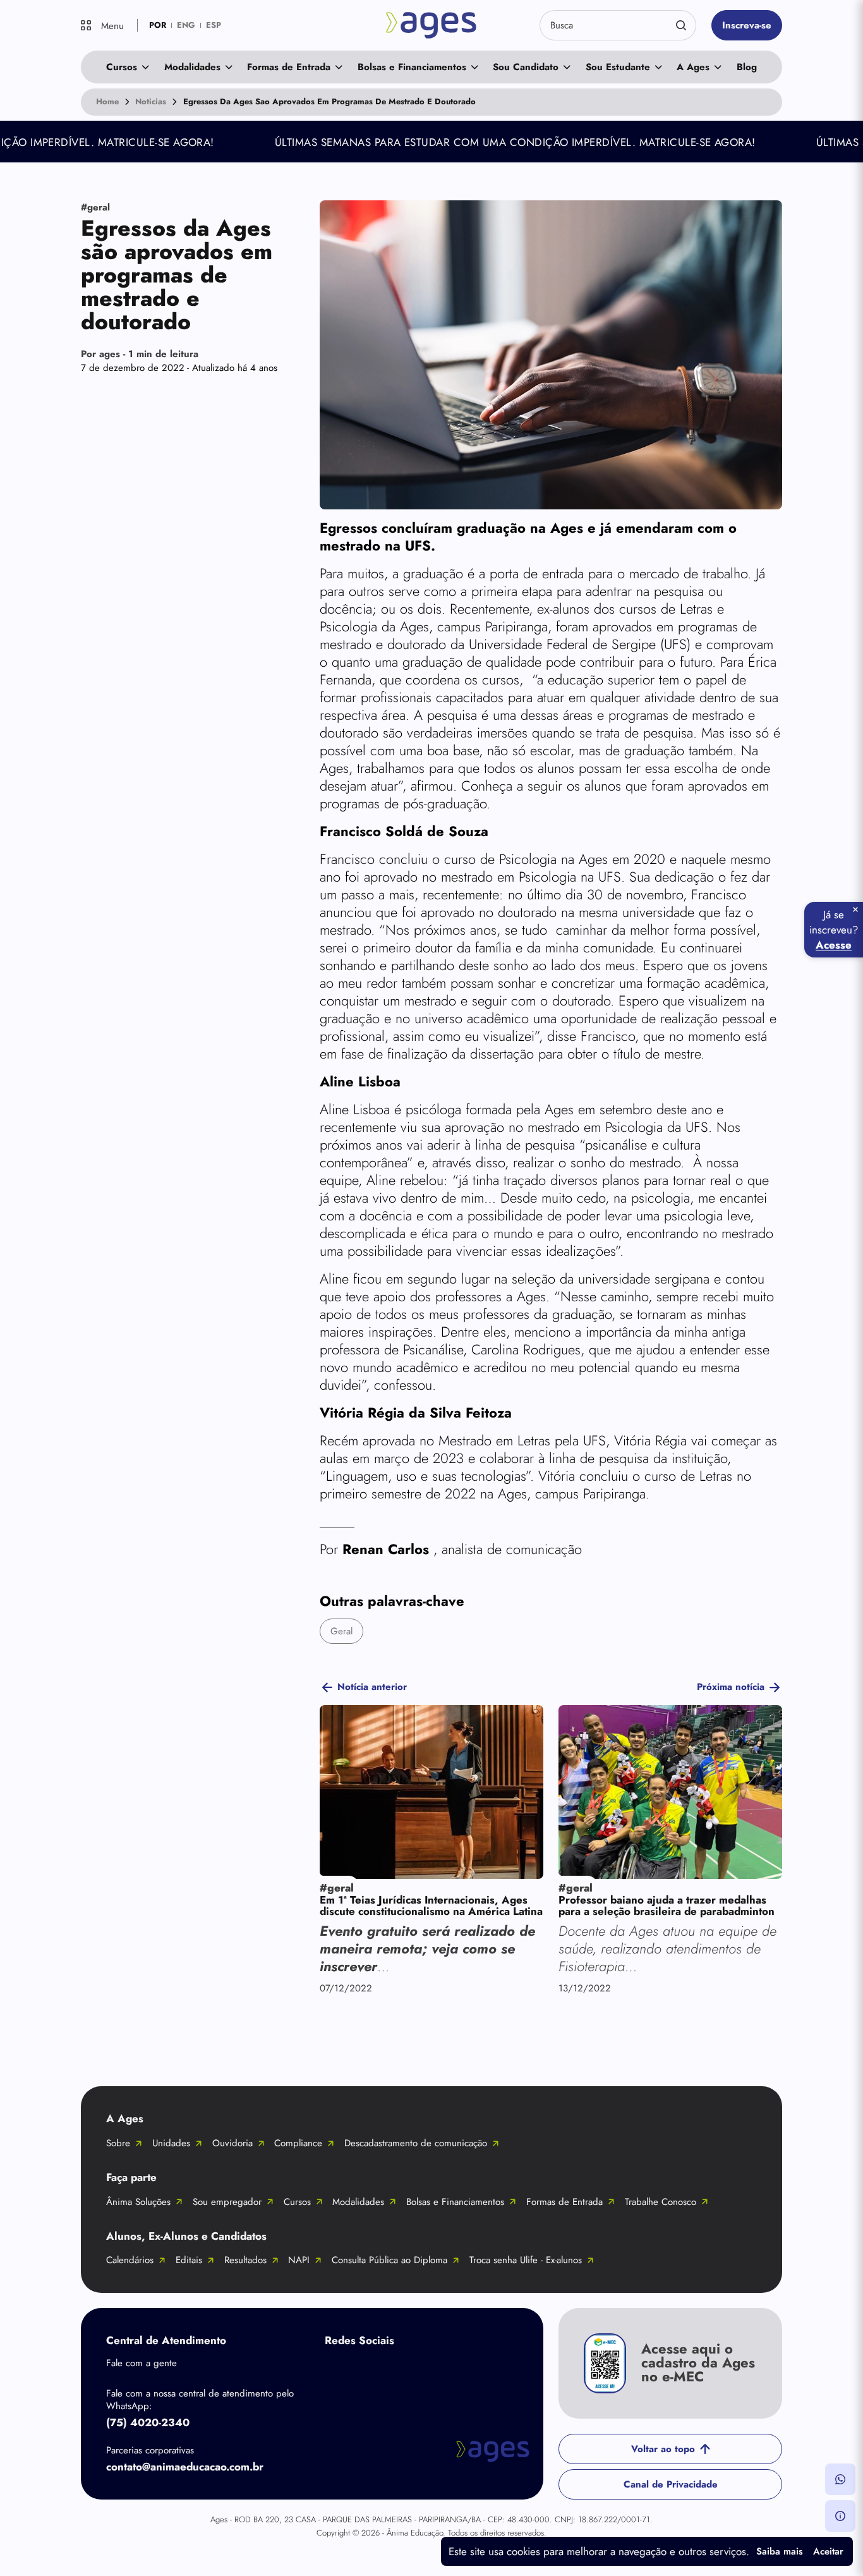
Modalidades (192, 67)
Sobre (118, 2143)
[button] (840, 2479)
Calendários (130, 2260)
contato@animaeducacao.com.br (185, 2467)
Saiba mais (780, 2551)
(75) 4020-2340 (148, 2422)
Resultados (245, 2260)
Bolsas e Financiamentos (412, 67)
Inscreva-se (747, 25)
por (158, 25)
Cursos (122, 67)
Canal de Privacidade (671, 2484)
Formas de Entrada (289, 67)
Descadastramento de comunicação (416, 2143)
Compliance (298, 2143)
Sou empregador (227, 2202)
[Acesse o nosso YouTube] (489, 2370)
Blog (747, 67)
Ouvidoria (232, 2143)
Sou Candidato (526, 67)
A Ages (693, 67)
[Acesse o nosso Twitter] (438, 2370)
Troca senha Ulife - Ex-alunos (526, 2260)
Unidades (171, 2143)
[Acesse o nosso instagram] (388, 2370)
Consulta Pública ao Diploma (389, 2260)
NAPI (299, 2260)
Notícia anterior (372, 1687)
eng (186, 25)
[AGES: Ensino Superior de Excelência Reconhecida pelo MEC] (431, 25)
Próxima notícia (731, 1687)
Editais (189, 2260)
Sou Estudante (618, 67)
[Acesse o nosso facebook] (337, 2370)
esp (214, 25)
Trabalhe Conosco (661, 2202)
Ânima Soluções (138, 2202)
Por (140, 354)
